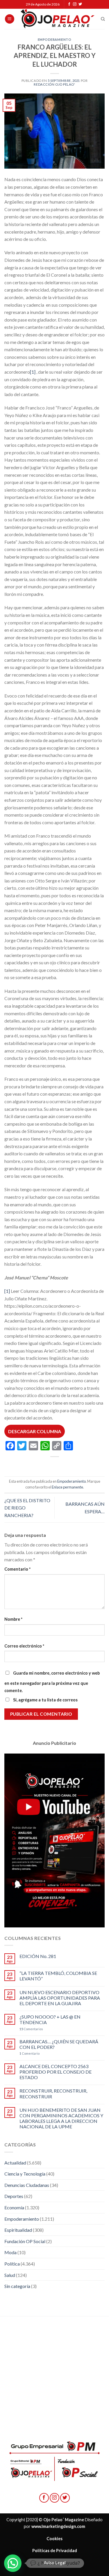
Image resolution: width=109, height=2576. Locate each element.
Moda (10, 2252)
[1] (33, 372)
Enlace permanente (67, 1487)
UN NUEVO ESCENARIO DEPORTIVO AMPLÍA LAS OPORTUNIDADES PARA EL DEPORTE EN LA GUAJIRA (60, 1998)
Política (12, 2264)
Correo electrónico (24, 1646)
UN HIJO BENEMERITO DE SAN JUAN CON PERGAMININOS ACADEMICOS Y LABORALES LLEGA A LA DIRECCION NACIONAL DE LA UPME (61, 2118)
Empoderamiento (55, 39)
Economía (14, 2207)
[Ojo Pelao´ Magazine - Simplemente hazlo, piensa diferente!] (58, 19)
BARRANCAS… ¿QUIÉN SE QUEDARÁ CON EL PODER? (59, 2044)
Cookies (54, 2539)
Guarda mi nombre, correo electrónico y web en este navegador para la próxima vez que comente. (52, 1682)
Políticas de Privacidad (55, 2551)
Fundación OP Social (25, 2241)
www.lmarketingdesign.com (58, 2526)
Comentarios (31, 2029)
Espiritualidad (18, 2230)
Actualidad (15, 2163)
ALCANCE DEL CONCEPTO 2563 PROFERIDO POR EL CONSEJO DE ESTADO (56, 2072)
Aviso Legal (55, 2563)
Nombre (13, 1619)
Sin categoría (17, 2286)
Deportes (14, 2196)
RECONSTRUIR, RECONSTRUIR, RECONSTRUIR (53, 2093)
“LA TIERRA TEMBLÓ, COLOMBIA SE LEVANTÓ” (58, 1976)
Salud (10, 2275)
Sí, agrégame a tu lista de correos (45, 1700)
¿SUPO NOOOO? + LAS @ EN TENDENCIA (50, 2019)
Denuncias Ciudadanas (27, 2185)
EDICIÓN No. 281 (38, 1956)
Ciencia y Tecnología (25, 2174)
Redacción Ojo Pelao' (54, 84)
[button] (13, 2563)
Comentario (17, 1569)
